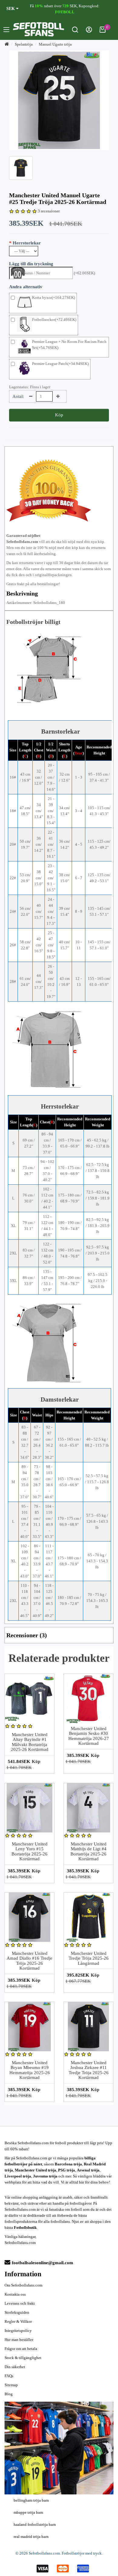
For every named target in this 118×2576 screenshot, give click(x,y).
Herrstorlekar (27, 243)
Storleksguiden (17, 2312)
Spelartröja (24, 44)
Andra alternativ (26, 287)
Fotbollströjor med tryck (82, 2553)
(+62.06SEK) (84, 273)
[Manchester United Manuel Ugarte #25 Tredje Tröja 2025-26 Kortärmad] (59, 100)
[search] (75, 31)
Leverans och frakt (20, 2303)
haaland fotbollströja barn (35, 2524)
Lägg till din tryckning (31, 264)
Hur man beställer (19, 2340)
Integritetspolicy (18, 2331)
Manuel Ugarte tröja (55, 44)
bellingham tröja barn (31, 2500)
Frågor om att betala (21, 2349)
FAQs (9, 2376)
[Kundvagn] (103, 31)
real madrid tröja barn (31, 2537)
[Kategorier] (6, 31)
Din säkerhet (15, 2367)
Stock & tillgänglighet (23, 2358)
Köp (59, 415)
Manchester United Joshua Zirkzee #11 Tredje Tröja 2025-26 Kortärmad (89, 2070)
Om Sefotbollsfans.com (23, 2285)
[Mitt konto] (89, 31)
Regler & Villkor (18, 2321)
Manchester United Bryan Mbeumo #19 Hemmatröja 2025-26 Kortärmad (30, 2070)
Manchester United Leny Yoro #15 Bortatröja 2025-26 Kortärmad (29, 1851)
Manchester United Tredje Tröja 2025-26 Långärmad (89, 1958)
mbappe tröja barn (28, 2512)
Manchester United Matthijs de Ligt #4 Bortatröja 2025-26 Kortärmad (88, 1851)
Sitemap (11, 2385)
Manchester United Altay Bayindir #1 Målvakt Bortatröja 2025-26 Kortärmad (30, 1742)
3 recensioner (49, 211)
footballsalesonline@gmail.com (43, 2263)
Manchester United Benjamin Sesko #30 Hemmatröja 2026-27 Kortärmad (89, 1736)
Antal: (18, 396)
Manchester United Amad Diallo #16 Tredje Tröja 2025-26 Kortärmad (29, 1961)
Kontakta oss (15, 2294)
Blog (9, 2394)
